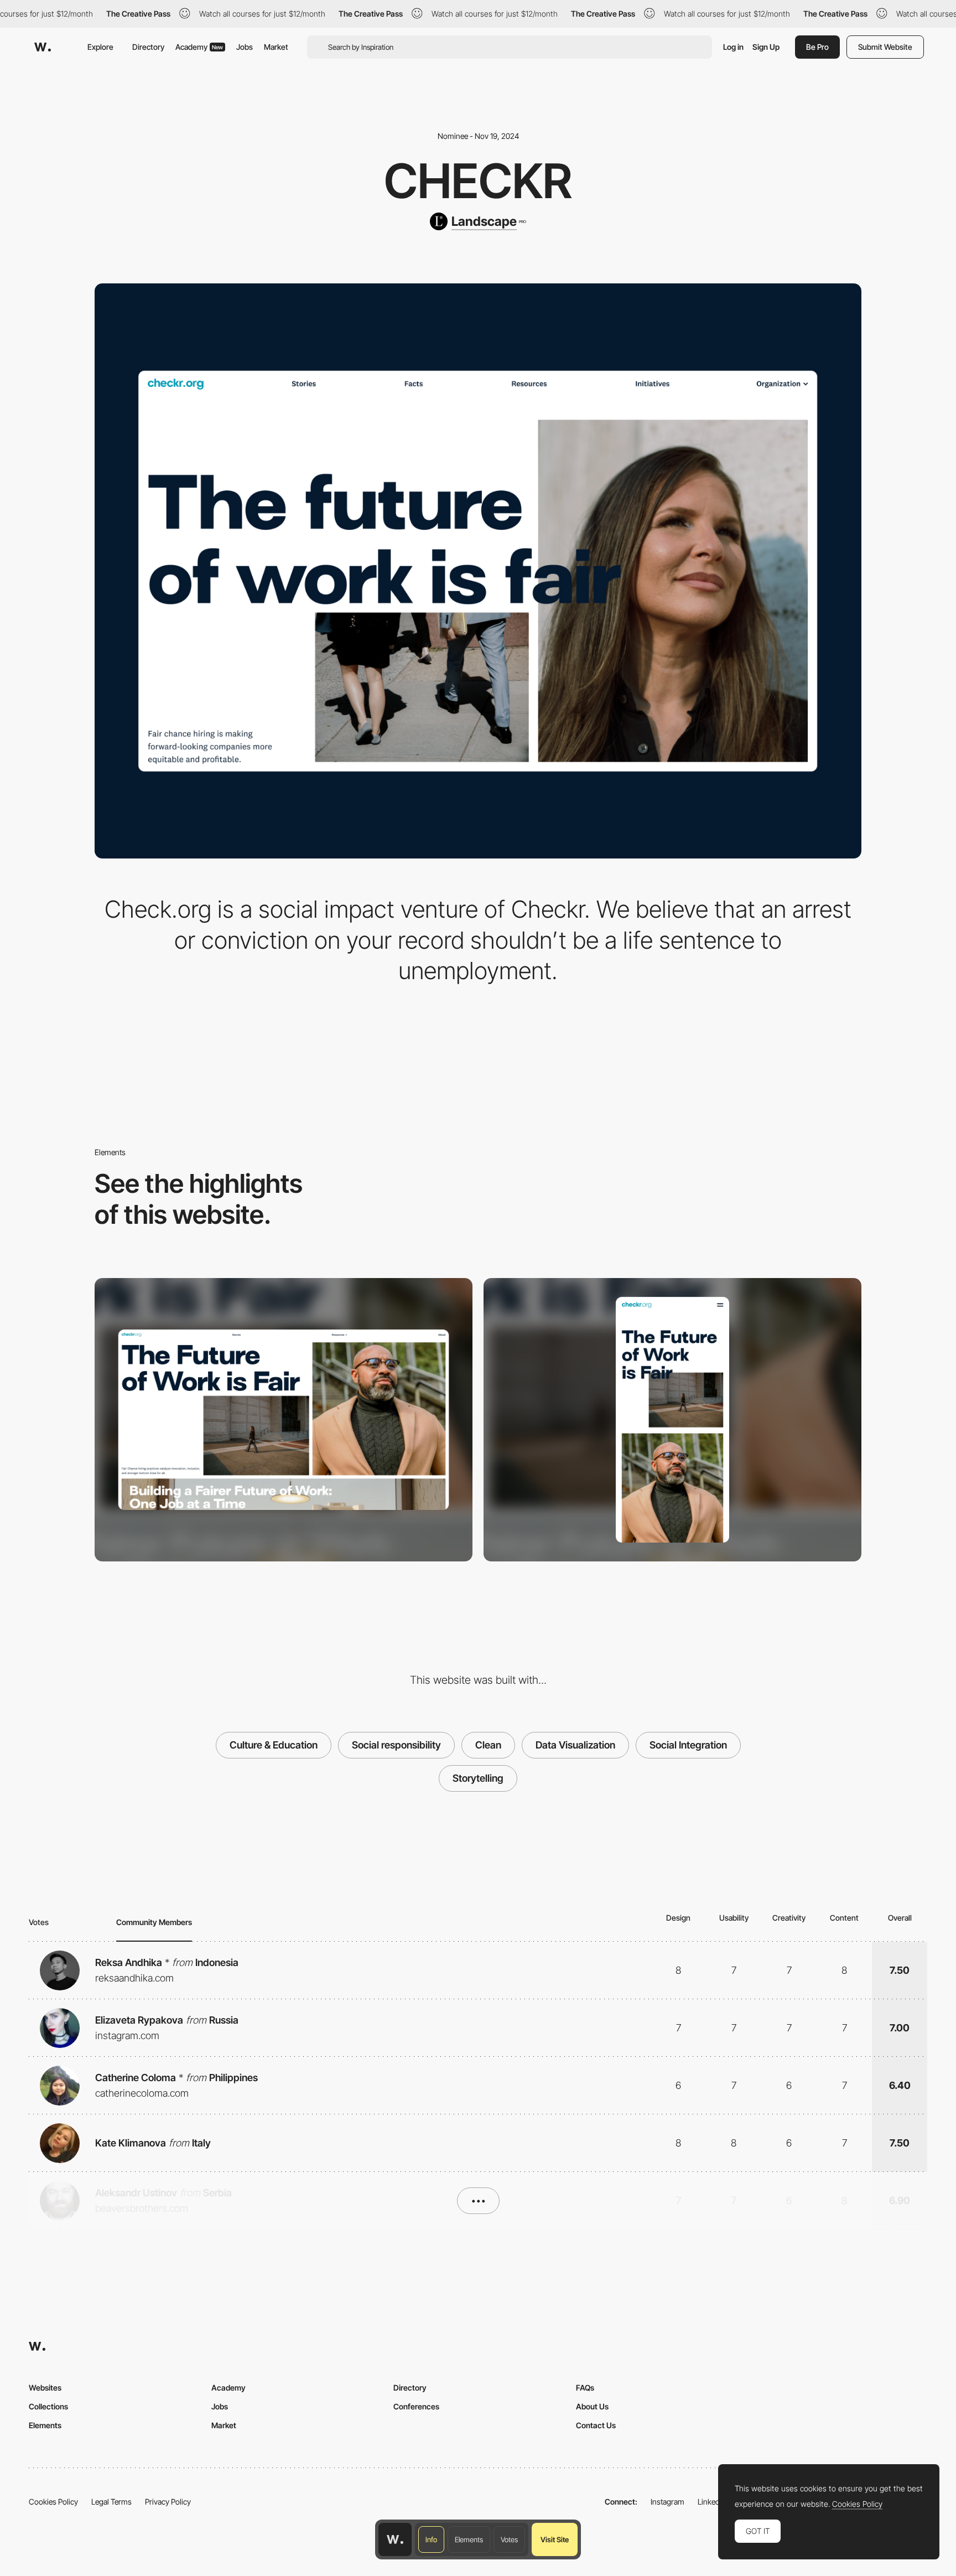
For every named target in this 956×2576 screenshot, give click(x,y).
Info (431, 2539)
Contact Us (596, 2425)
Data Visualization (575, 1745)
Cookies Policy (53, 2502)
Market (276, 47)
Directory (148, 47)
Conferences (416, 2406)
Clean (488, 1745)
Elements (469, 2539)
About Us (592, 2406)
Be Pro (817, 47)
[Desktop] (284, 1420)
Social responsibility (396, 1745)
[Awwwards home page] (395, 2539)
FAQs (585, 2388)
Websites (45, 2388)
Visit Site (555, 2539)
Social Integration (688, 1745)
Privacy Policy (168, 2502)
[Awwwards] (43, 47)
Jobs (245, 47)
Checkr (478, 181)
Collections (48, 2406)
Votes (509, 2539)
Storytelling (478, 1778)
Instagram (667, 2502)
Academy (199, 47)
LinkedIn (712, 2502)
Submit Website (885, 47)
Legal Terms (111, 2502)
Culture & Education (274, 1745)
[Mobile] (672, 1420)
